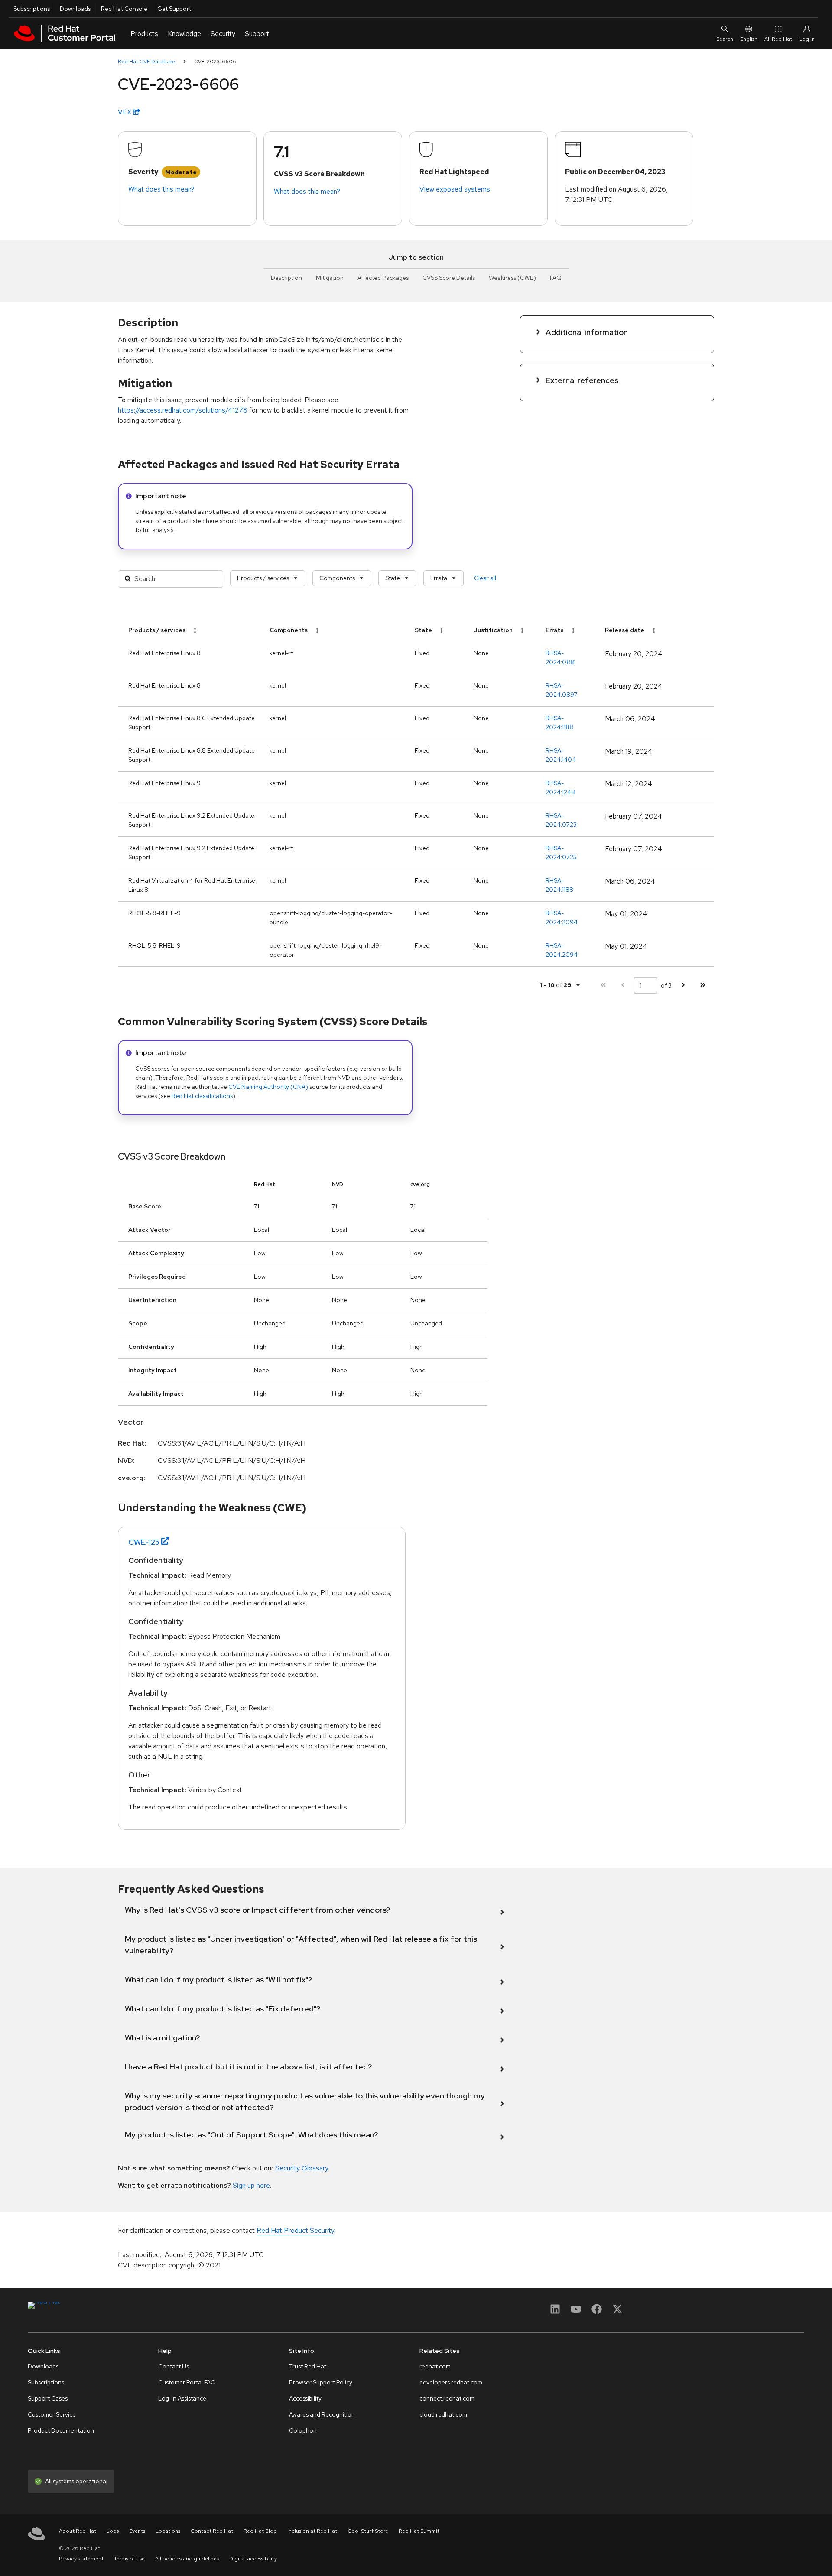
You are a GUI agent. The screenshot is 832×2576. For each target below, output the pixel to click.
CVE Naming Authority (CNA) (268, 1087)
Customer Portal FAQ (187, 2382)
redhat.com (435, 2366)
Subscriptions (32, 9)
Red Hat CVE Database (146, 62)
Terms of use (129, 2559)
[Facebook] (597, 2312)
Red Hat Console (124, 9)
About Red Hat (78, 2531)
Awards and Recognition (322, 2414)
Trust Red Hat (308, 2366)
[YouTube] (576, 2312)
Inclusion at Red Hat (312, 2531)
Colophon (303, 2430)
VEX (125, 112)
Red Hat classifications (202, 1096)
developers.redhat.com (451, 2382)
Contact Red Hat (212, 2531)
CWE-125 (144, 1542)
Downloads (75, 9)
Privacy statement (81, 2559)
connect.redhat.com (447, 2398)
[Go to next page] (683, 985)
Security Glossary (302, 2168)
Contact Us (174, 2366)
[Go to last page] (703, 985)
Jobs (113, 2531)
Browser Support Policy (321, 2382)
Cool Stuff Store (368, 2531)
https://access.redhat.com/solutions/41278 (183, 410)
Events (137, 2531)
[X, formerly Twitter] (617, 2312)
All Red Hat (778, 39)
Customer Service (52, 2414)
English (749, 39)
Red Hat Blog (260, 2531)
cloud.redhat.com (443, 2414)
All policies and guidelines (187, 2559)
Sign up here (251, 2185)
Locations (168, 2531)
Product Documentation (61, 2430)
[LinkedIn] (555, 2312)
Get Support (174, 9)
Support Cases (48, 2398)
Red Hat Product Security (295, 2230)
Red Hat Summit (419, 2531)
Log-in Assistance (182, 2398)
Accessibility (305, 2398)
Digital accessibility (253, 2559)
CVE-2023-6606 (215, 62)
